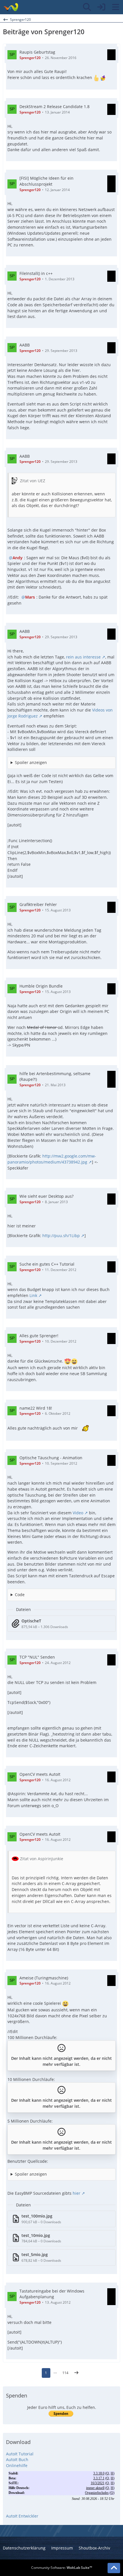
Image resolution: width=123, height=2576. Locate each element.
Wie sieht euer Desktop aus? (46, 1196)
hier (77, 2193)
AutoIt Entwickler (22, 2516)
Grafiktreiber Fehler (38, 904)
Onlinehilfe (17, 2465)
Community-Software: (62, 2568)
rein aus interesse (83, 657)
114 (65, 2373)
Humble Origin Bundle (41, 986)
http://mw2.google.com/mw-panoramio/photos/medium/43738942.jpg (52, 1159)
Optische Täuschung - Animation (51, 1458)
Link (33, 1295)
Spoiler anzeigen (31, 762)
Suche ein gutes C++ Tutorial (47, 1264)
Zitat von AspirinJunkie (42, 1859)
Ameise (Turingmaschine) (44, 1978)
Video (78, 1513)
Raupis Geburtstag (37, 52)
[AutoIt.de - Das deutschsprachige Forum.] (11, 7)
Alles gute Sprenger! (39, 1336)
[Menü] (116, 7)
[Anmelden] (101, 7)
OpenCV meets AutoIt (40, 1774)
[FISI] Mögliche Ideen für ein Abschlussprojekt (46, 181)
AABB (25, 345)
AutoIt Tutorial (20, 2454)
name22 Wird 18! (36, 1408)
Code (20, 1595)
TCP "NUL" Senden (37, 1657)
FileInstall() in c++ (36, 273)
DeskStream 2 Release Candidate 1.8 (54, 107)
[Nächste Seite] (76, 2373)
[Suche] (87, 7)
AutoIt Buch (17, 2460)
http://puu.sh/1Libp (61, 1236)
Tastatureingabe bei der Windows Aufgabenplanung (52, 2294)
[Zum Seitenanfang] (114, 2568)
